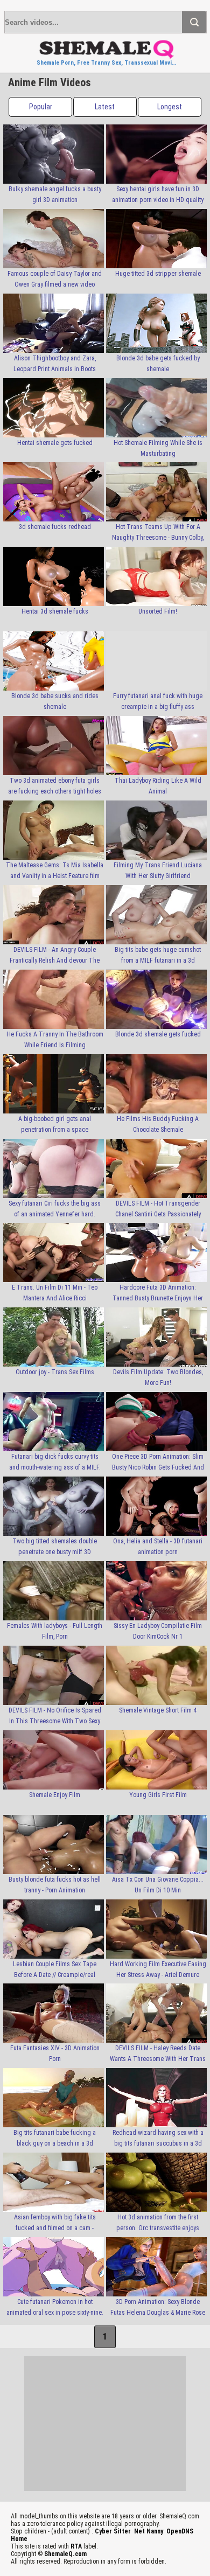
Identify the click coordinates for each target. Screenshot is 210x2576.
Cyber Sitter (113, 2531)
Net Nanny (149, 2531)
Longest (170, 107)
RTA (76, 2546)
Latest (105, 107)
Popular (41, 107)
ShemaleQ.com (65, 2554)
